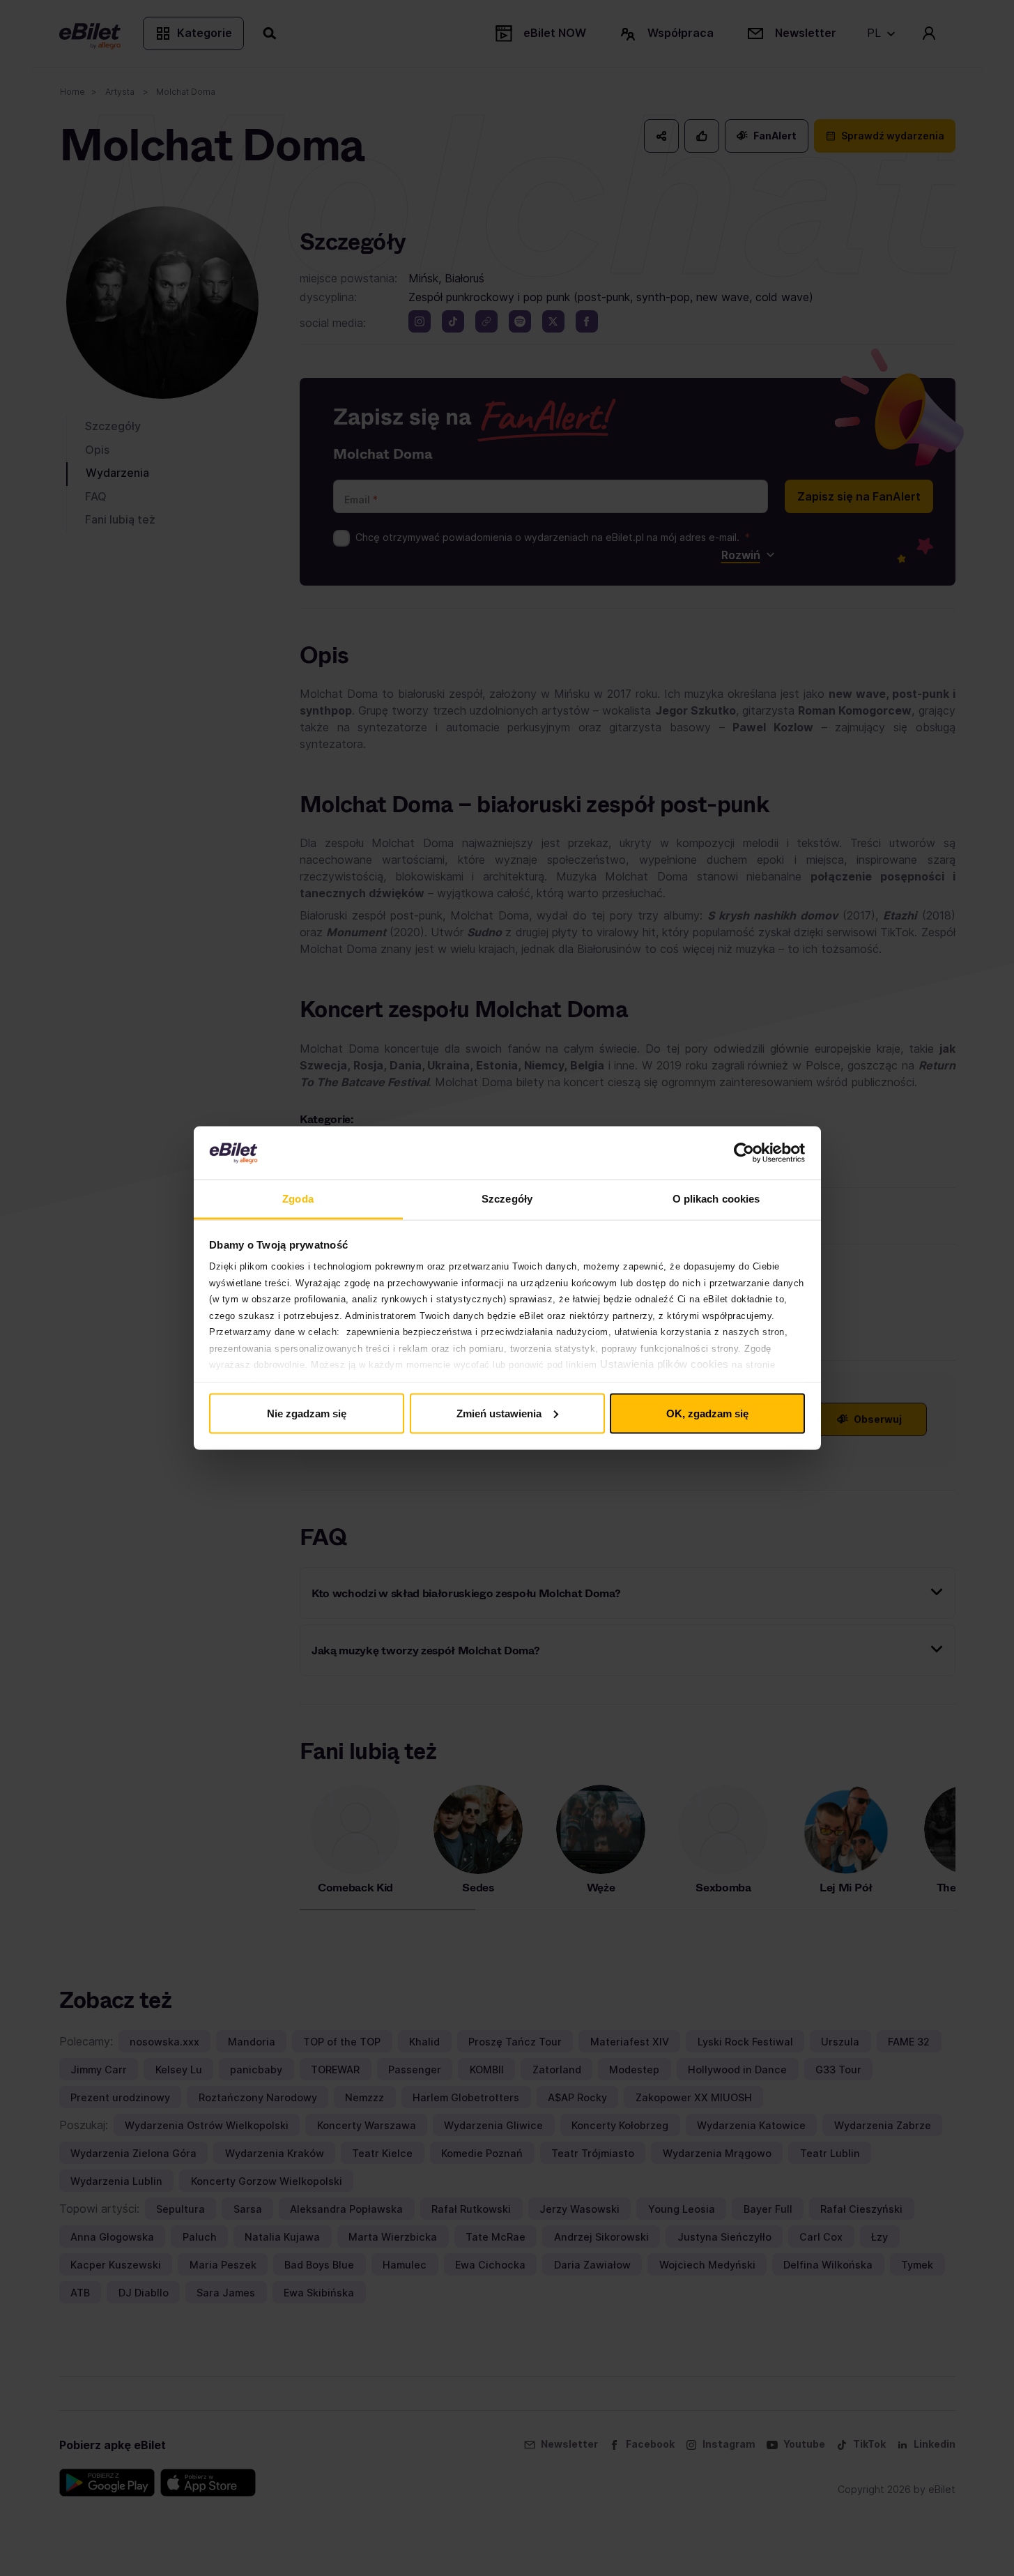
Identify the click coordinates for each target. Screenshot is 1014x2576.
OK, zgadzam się (707, 1413)
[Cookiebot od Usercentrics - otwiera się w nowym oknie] (744, 1153)
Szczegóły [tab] (507, 1199)
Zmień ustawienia (499, 1413)
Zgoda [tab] (298, 1199)
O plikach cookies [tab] (716, 1199)
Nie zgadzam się (307, 1413)
